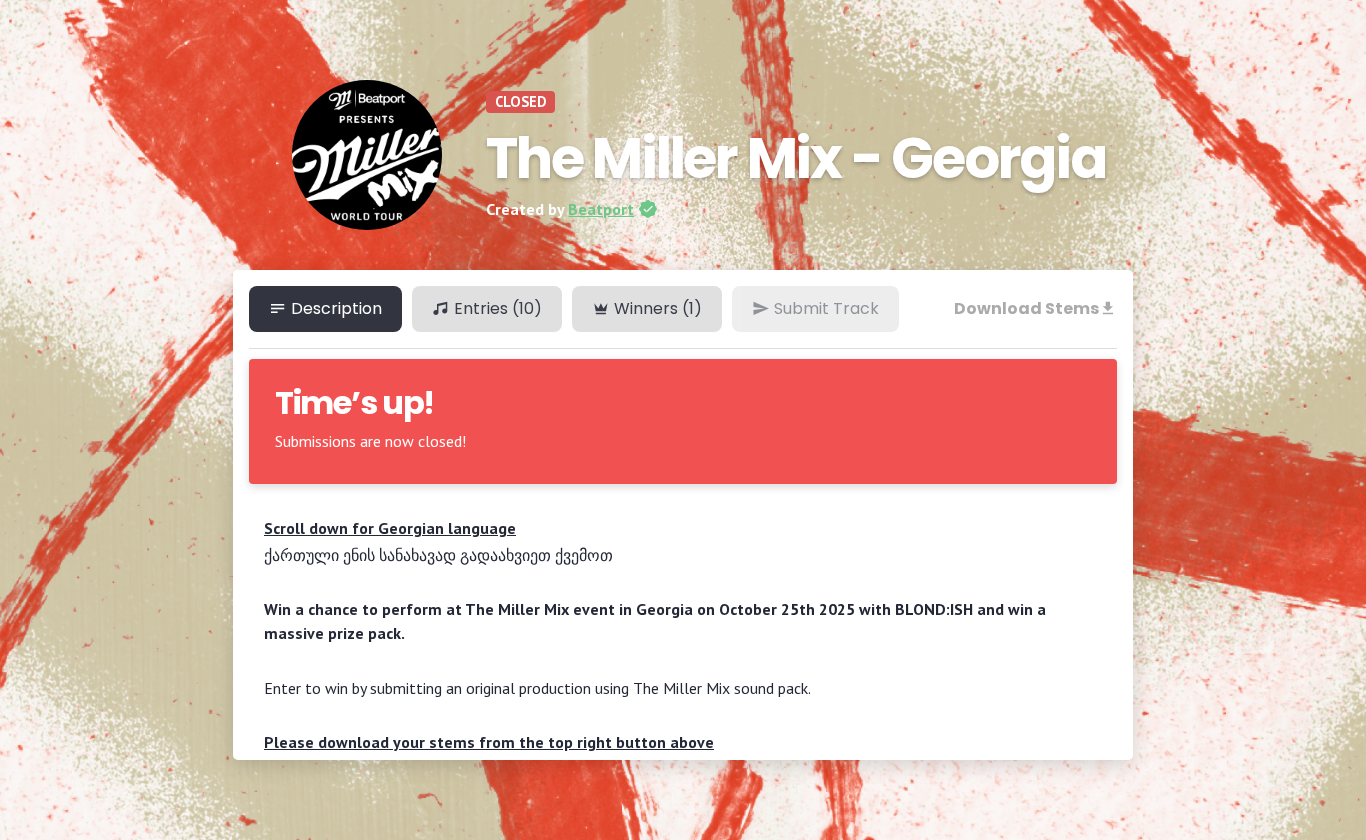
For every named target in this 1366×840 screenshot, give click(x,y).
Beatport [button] (601, 209)
